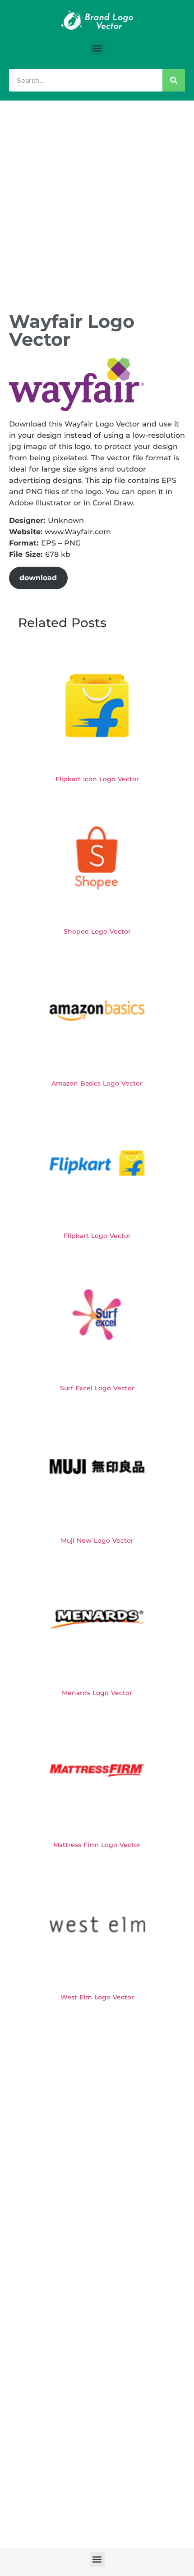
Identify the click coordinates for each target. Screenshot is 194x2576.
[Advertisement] (97, 202)
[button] (97, 48)
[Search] (174, 80)
